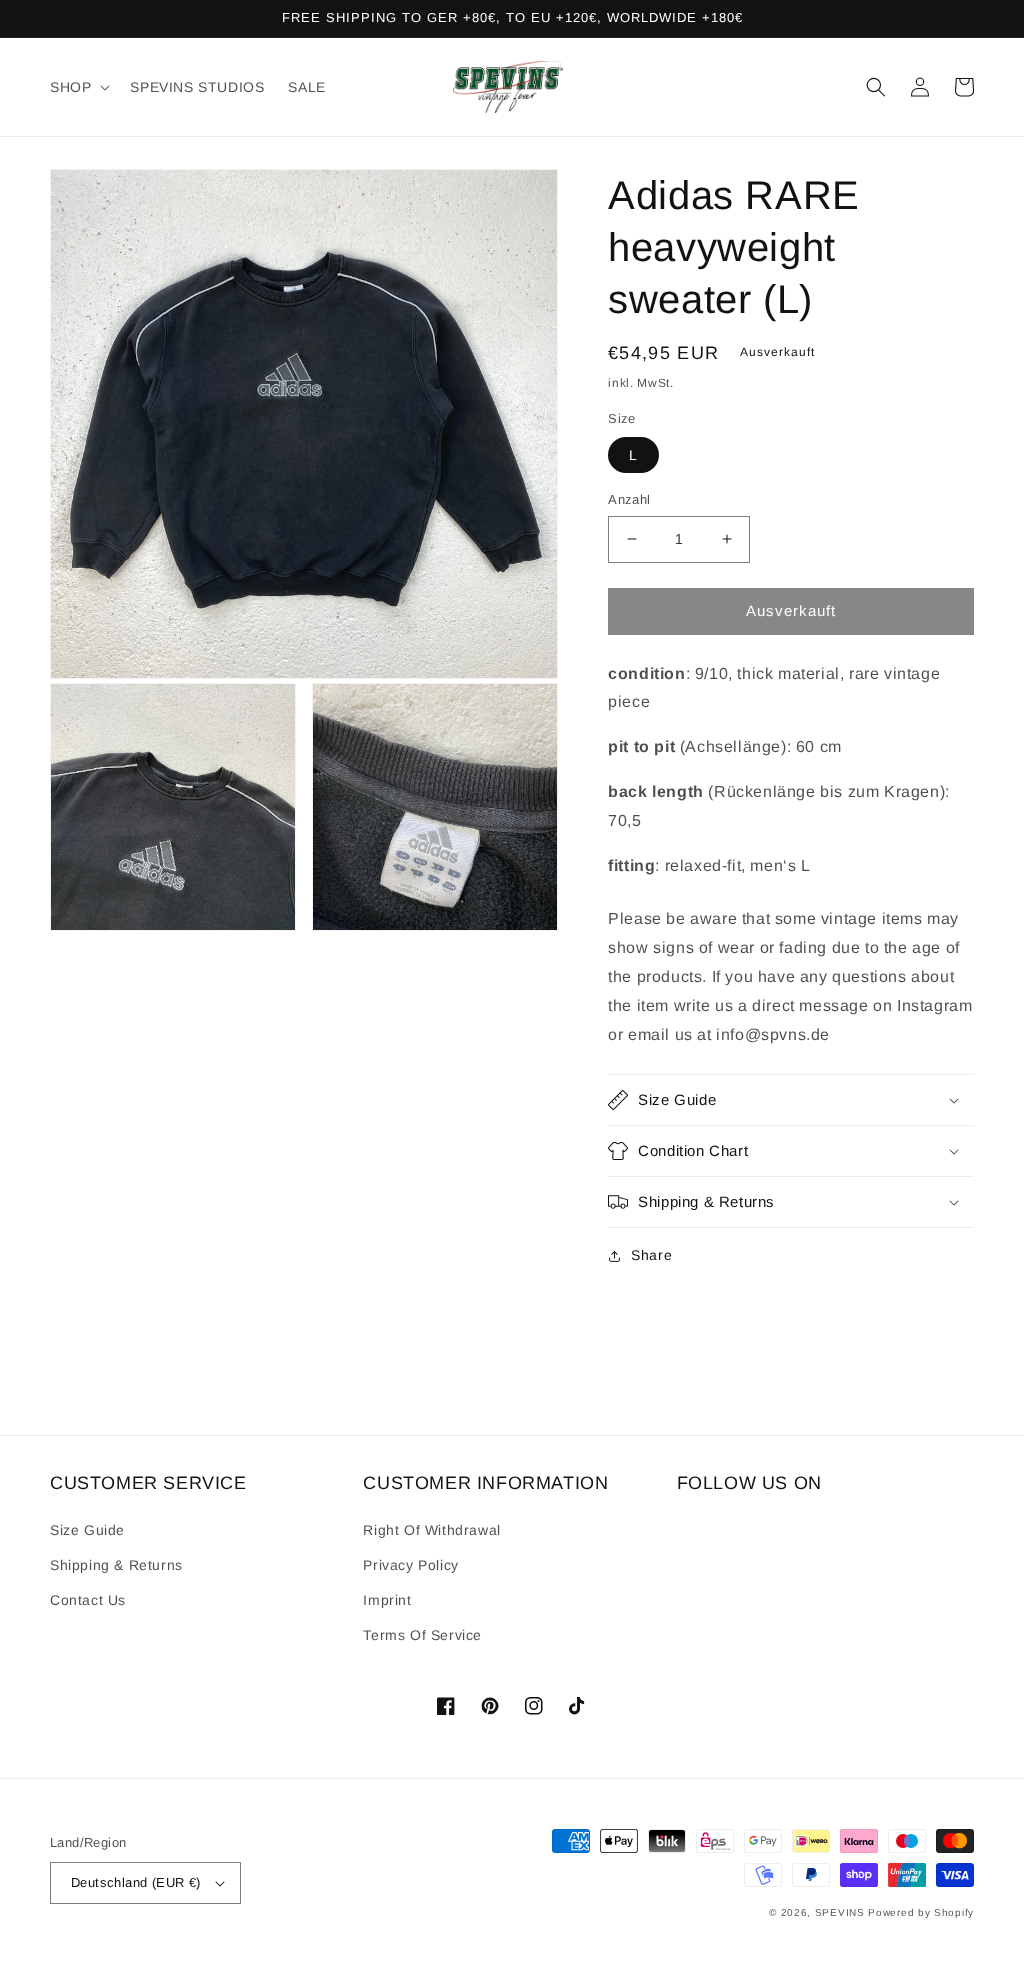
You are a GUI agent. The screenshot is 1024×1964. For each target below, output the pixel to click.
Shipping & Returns (116, 1565)
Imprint (387, 1600)
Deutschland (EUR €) (136, 1882)
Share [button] (651, 1255)
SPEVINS (842, 1912)
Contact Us (88, 1600)
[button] (78, 87)
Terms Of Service (422, 1635)
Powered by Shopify (921, 1912)
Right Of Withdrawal (431, 1530)
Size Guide (87, 1530)
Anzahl (629, 499)
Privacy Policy (410, 1565)
